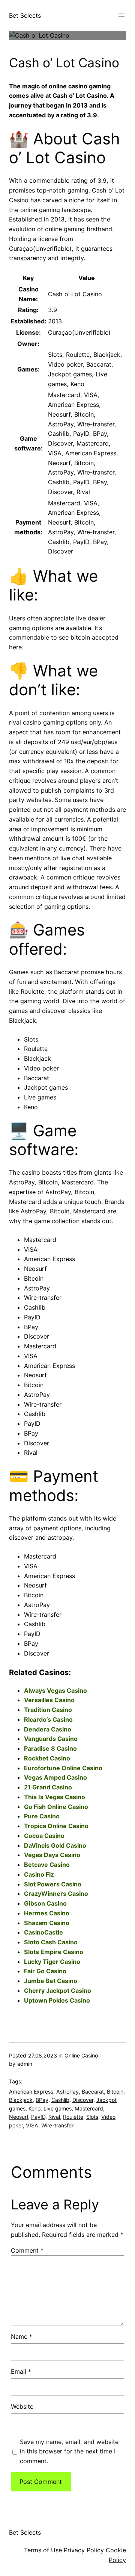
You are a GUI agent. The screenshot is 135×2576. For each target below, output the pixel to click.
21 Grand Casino (48, 1787)
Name (22, 2336)
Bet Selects (25, 15)
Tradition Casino (48, 1710)
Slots (92, 2117)
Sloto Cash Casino (51, 1942)
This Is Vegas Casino (55, 1797)
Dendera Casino (48, 1729)
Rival (54, 2117)
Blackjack (21, 2100)
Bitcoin (115, 2092)
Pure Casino (42, 1816)
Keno (34, 2108)
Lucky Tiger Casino (52, 1962)
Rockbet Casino (47, 1758)
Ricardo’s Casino (48, 1719)
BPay (42, 2100)
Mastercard (89, 2108)
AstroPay (67, 2092)
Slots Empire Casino (54, 1952)
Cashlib (60, 2100)
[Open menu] (121, 15)
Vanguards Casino (51, 1739)
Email (21, 2371)
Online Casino (81, 2055)
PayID (38, 2117)
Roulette (73, 2117)
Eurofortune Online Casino (63, 1768)
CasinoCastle (43, 1932)
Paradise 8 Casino (50, 1748)
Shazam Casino (47, 1923)
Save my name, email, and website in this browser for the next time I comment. (69, 2452)
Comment (27, 2250)
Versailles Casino (49, 1700)
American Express (31, 2092)
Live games (58, 2108)
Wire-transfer (57, 2125)
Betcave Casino (47, 1865)
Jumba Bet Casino (51, 1981)
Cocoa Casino (44, 1836)
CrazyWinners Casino (56, 1894)
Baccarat (93, 2092)
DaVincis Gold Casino (55, 1845)
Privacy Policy (84, 2550)
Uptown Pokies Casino (57, 2000)
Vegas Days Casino (52, 1855)
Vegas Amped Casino (55, 1777)
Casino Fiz (39, 1874)
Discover (83, 2100)
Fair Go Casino (45, 1971)
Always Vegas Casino (55, 1691)
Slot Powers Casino (53, 1884)
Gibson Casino (45, 1903)
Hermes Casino (47, 1913)
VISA (32, 2125)
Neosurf (19, 2117)
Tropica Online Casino (56, 1826)
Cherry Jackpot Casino (58, 1991)
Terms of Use (43, 2550)
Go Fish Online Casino (56, 1807)
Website (22, 2406)
